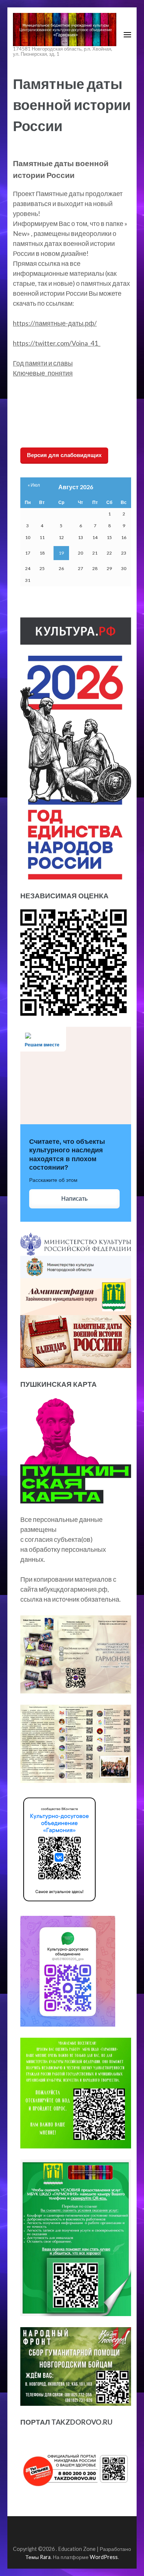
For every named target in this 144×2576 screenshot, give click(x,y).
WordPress (104, 2557)
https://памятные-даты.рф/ (55, 323)
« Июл (34, 485)
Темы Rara (38, 2557)
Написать (74, 1199)
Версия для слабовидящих (64, 455)
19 (61, 553)
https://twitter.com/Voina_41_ (57, 343)
